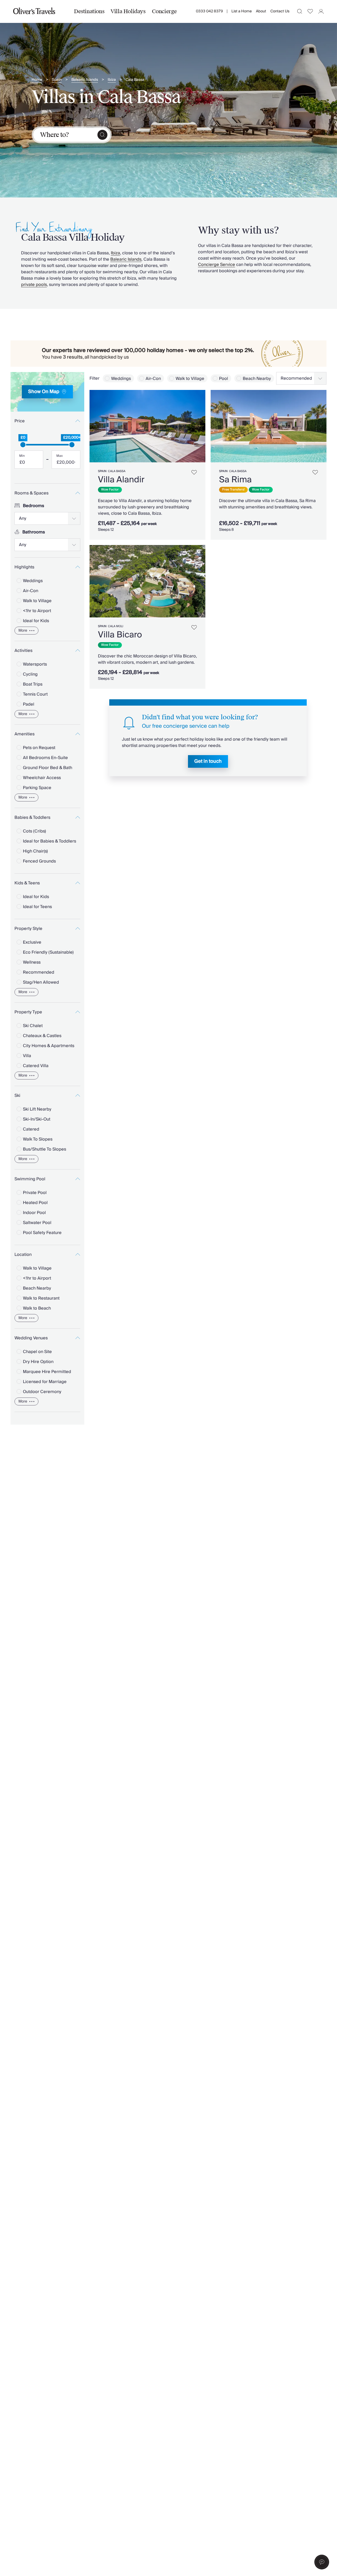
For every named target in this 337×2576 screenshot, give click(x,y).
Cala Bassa (135, 80)
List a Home (242, 11)
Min (22, 456)
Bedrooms (34, 506)
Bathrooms (34, 532)
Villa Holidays (128, 11)
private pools (34, 285)
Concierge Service (217, 265)
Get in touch (208, 761)
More (23, 631)
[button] (322, 2562)
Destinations (89, 11)
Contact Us (280, 11)
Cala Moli (116, 626)
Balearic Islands (85, 80)
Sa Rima (235, 480)
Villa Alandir (121, 480)
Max (60, 456)
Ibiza (112, 80)
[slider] (23, 445)
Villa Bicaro (120, 635)
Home (37, 80)
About (261, 11)
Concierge (164, 11)
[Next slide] (199, 426)
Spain (57, 80)
